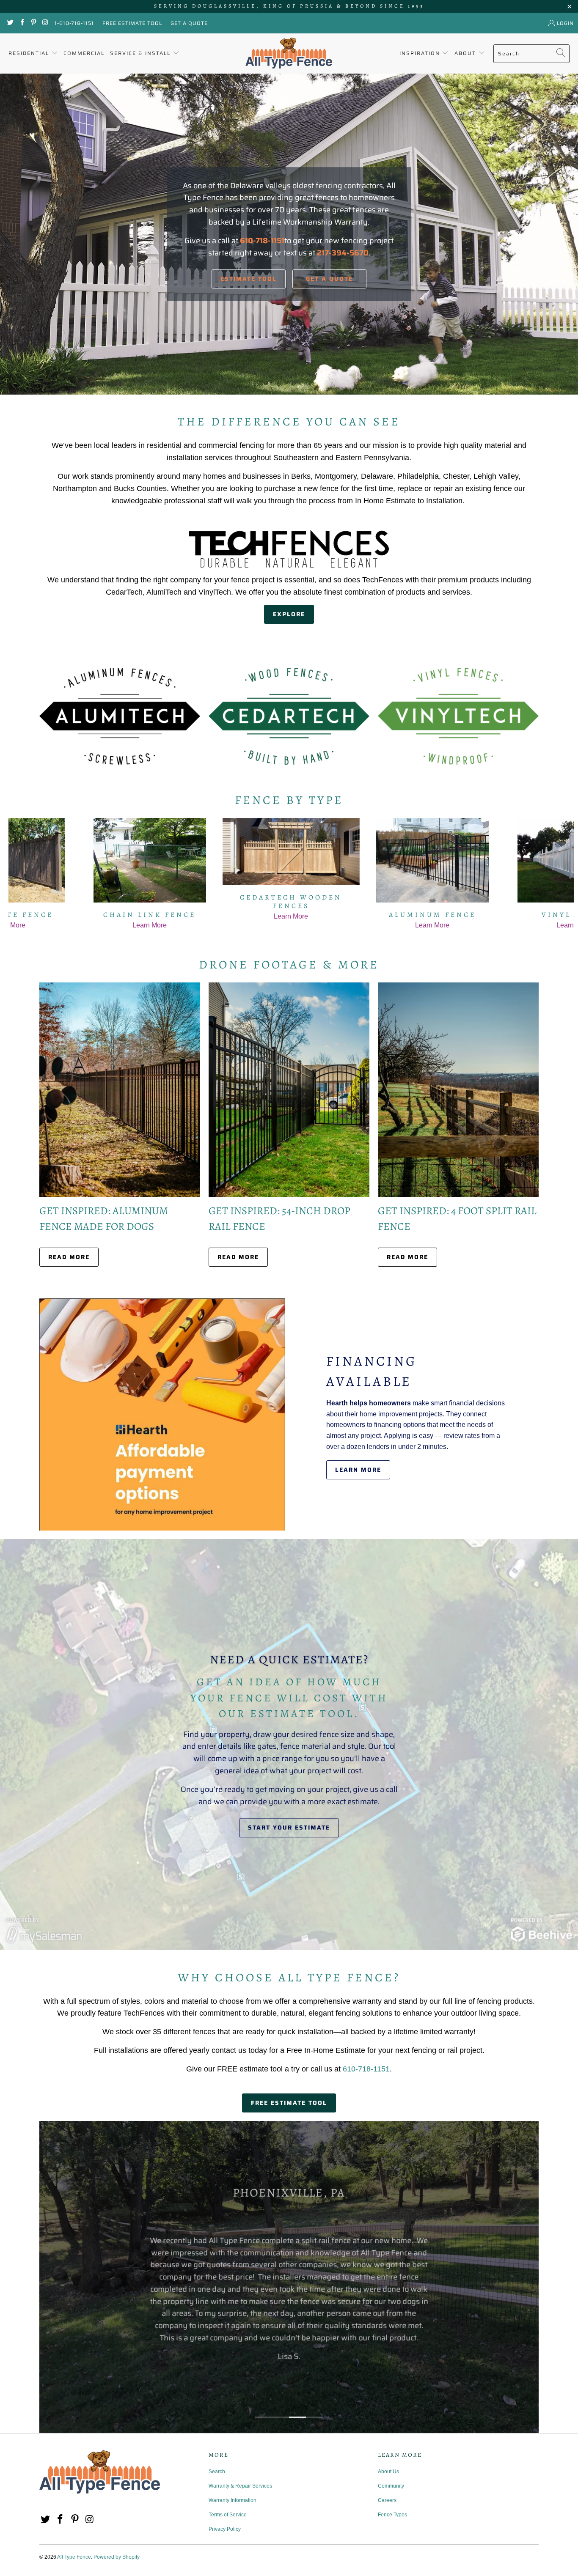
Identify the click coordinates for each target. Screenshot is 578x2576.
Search (217, 2472)
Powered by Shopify (117, 2557)
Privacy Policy (225, 2529)
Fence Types (392, 2515)
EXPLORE (289, 614)
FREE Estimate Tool (132, 23)
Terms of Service (228, 2515)
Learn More (358, 1470)
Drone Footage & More (289, 965)
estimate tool (249, 279)
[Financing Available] (162, 1414)
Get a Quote (189, 23)
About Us (388, 2472)
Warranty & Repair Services (240, 2486)
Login (565, 23)
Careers (387, 2500)
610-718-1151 (366, 2069)
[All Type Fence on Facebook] (21, 23)
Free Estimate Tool (289, 2103)
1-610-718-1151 (74, 23)
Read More (69, 1257)
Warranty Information (233, 2500)
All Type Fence (74, 2557)
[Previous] (22, 874)
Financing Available (372, 1371)
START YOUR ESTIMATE (289, 1828)
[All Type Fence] (289, 53)
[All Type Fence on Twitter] (10, 23)
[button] (33, 53)
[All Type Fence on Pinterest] (33, 23)
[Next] (560, 874)
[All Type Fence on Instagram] (45, 23)
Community (391, 2486)
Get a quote (329, 279)
